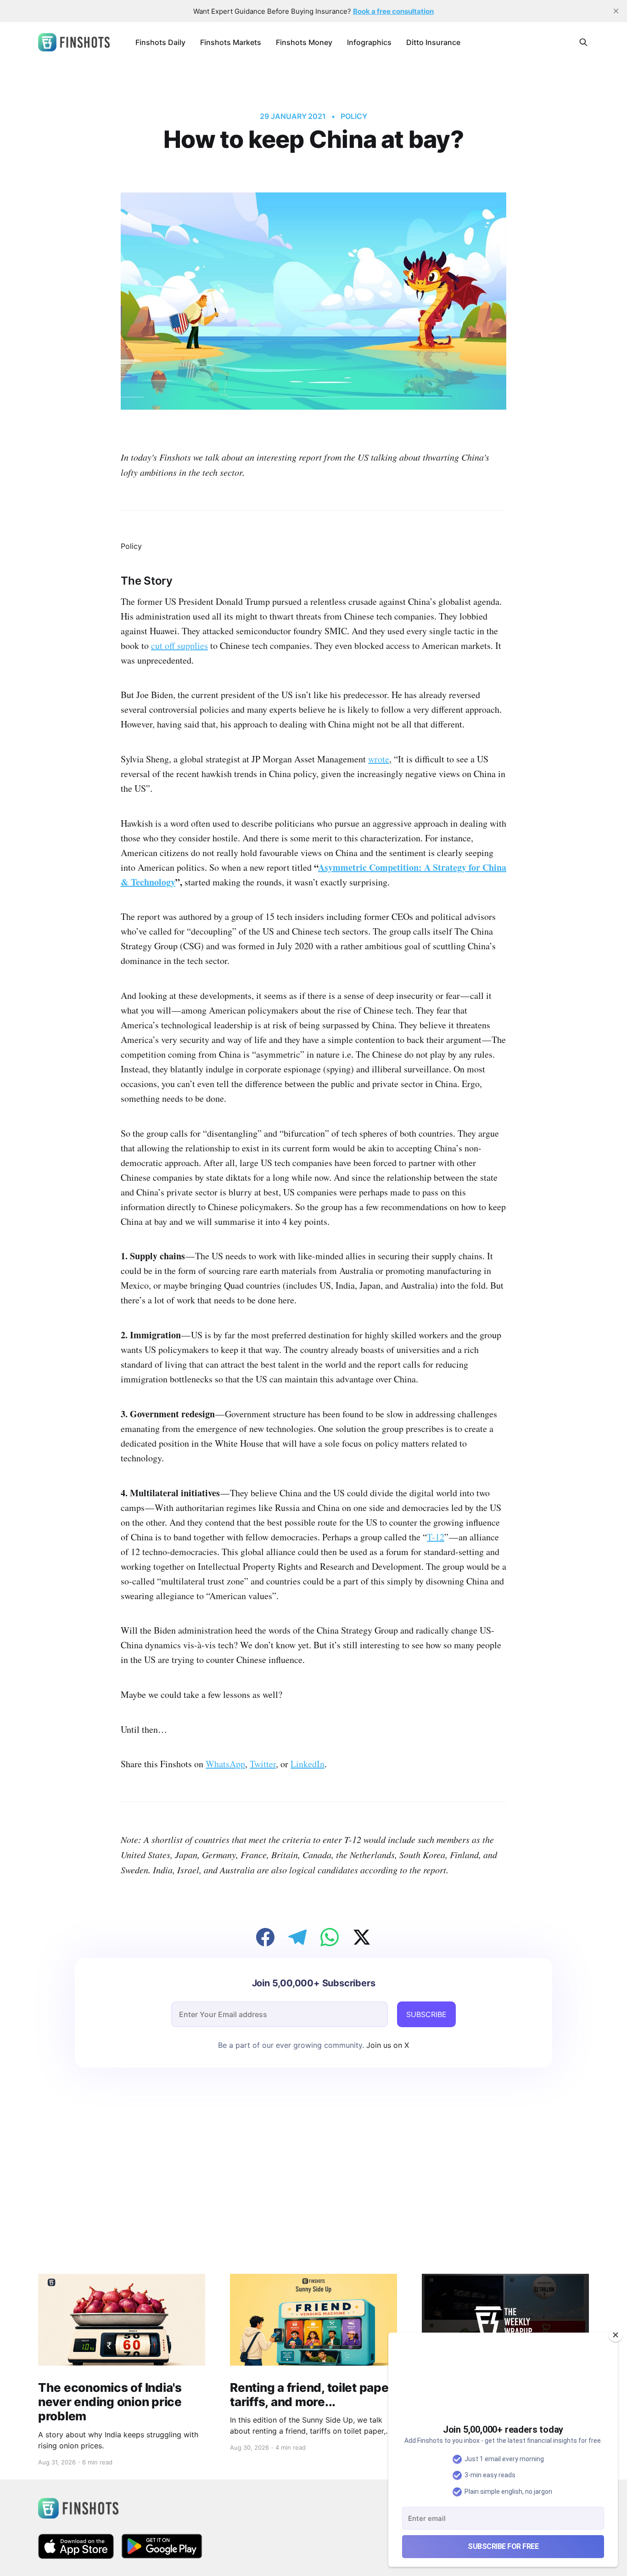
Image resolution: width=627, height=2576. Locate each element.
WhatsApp (225, 1764)
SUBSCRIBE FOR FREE (503, 2546)
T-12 (436, 1537)
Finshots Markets (231, 42)
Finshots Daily (160, 42)
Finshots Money (304, 42)
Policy (354, 116)
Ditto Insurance (433, 42)
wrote (379, 759)
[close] (616, 11)
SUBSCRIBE (426, 2014)
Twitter (263, 1764)
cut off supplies (179, 645)
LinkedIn (308, 1764)
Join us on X (386, 2045)
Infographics (369, 42)
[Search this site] (583, 42)
